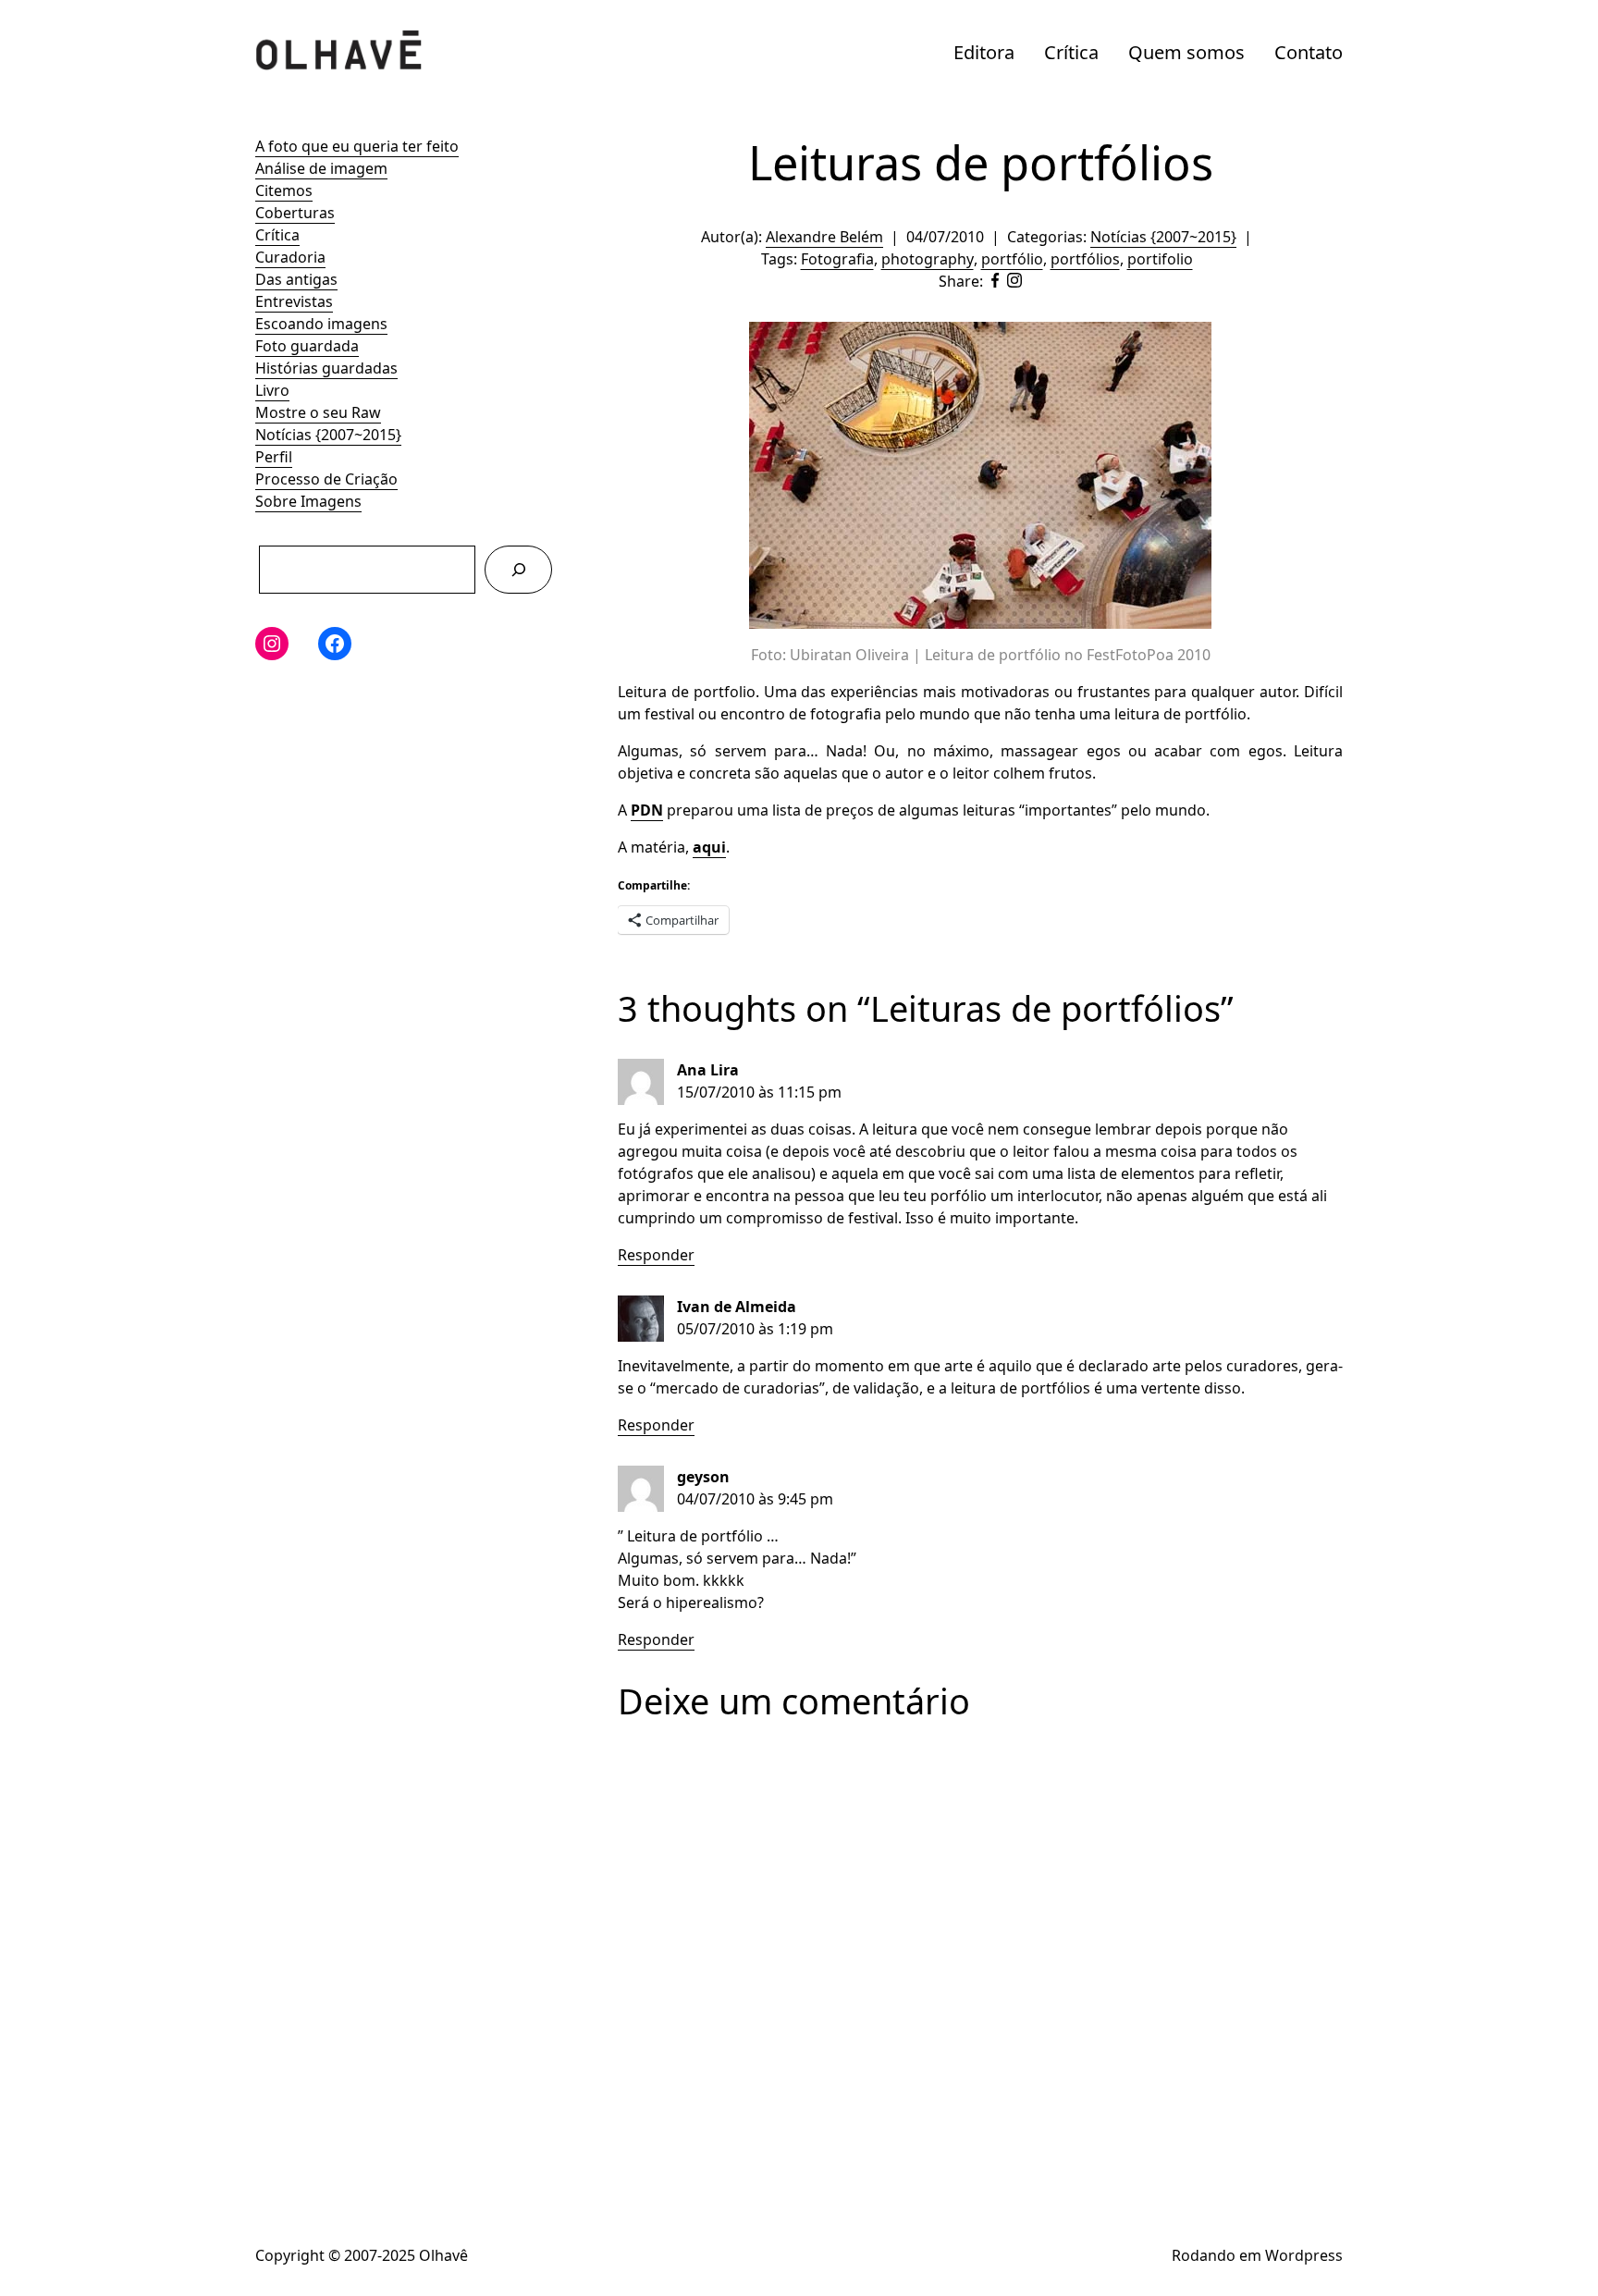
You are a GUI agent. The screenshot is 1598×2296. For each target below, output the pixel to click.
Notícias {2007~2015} (328, 435)
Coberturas (295, 213)
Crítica (1071, 52)
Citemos (284, 190)
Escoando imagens (321, 324)
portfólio (1012, 259)
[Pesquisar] (518, 569)
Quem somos (1186, 52)
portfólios (1085, 259)
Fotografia (837, 259)
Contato (1309, 52)
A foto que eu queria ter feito (357, 146)
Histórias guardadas (326, 368)
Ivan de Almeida (737, 1307)
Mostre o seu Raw (318, 412)
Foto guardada (307, 346)
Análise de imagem (321, 168)
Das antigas (296, 279)
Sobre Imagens (308, 501)
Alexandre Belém (824, 237)
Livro (272, 390)
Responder (656, 1255)
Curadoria (290, 257)
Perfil (274, 457)
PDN (647, 810)
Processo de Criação (326, 479)
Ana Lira (708, 1070)
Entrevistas (294, 301)
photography (928, 259)
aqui (709, 847)
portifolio (1160, 259)
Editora (984, 52)
